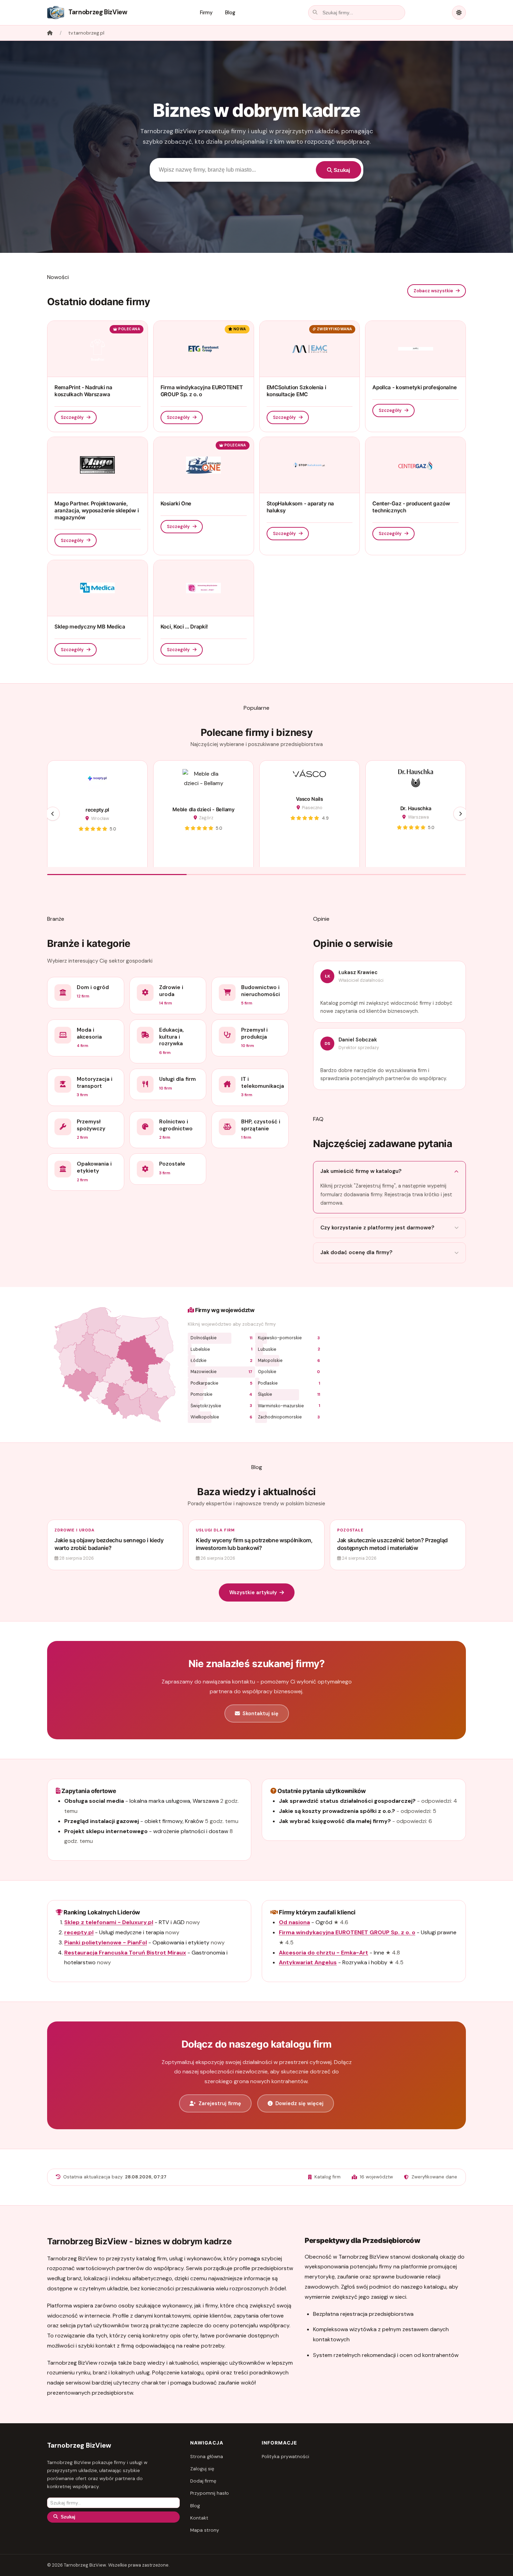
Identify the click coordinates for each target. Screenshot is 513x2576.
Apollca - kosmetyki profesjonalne (414, 387)
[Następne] (460, 814)
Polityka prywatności (285, 2457)
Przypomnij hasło (210, 2493)
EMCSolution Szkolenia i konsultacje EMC (296, 391)
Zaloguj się (202, 2469)
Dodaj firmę (203, 2481)
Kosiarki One (176, 503)
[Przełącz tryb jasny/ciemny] (459, 13)
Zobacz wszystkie (433, 291)
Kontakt (199, 2518)
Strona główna (207, 2457)
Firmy (206, 13)
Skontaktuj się (261, 1713)
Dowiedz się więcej (299, 2103)
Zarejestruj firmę (220, 2103)
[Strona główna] (50, 33)
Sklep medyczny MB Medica (90, 627)
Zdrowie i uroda (74, 1530)
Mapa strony (205, 2530)
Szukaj (341, 170)
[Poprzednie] (53, 814)
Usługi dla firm (215, 1530)
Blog (230, 13)
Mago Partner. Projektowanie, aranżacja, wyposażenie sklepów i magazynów (96, 510)
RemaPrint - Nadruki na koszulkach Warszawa (83, 391)
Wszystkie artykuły (253, 1592)
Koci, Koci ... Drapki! (184, 627)
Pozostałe (350, 1530)
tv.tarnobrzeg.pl (86, 33)
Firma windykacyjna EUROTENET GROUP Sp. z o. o (202, 391)
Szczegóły (72, 417)
